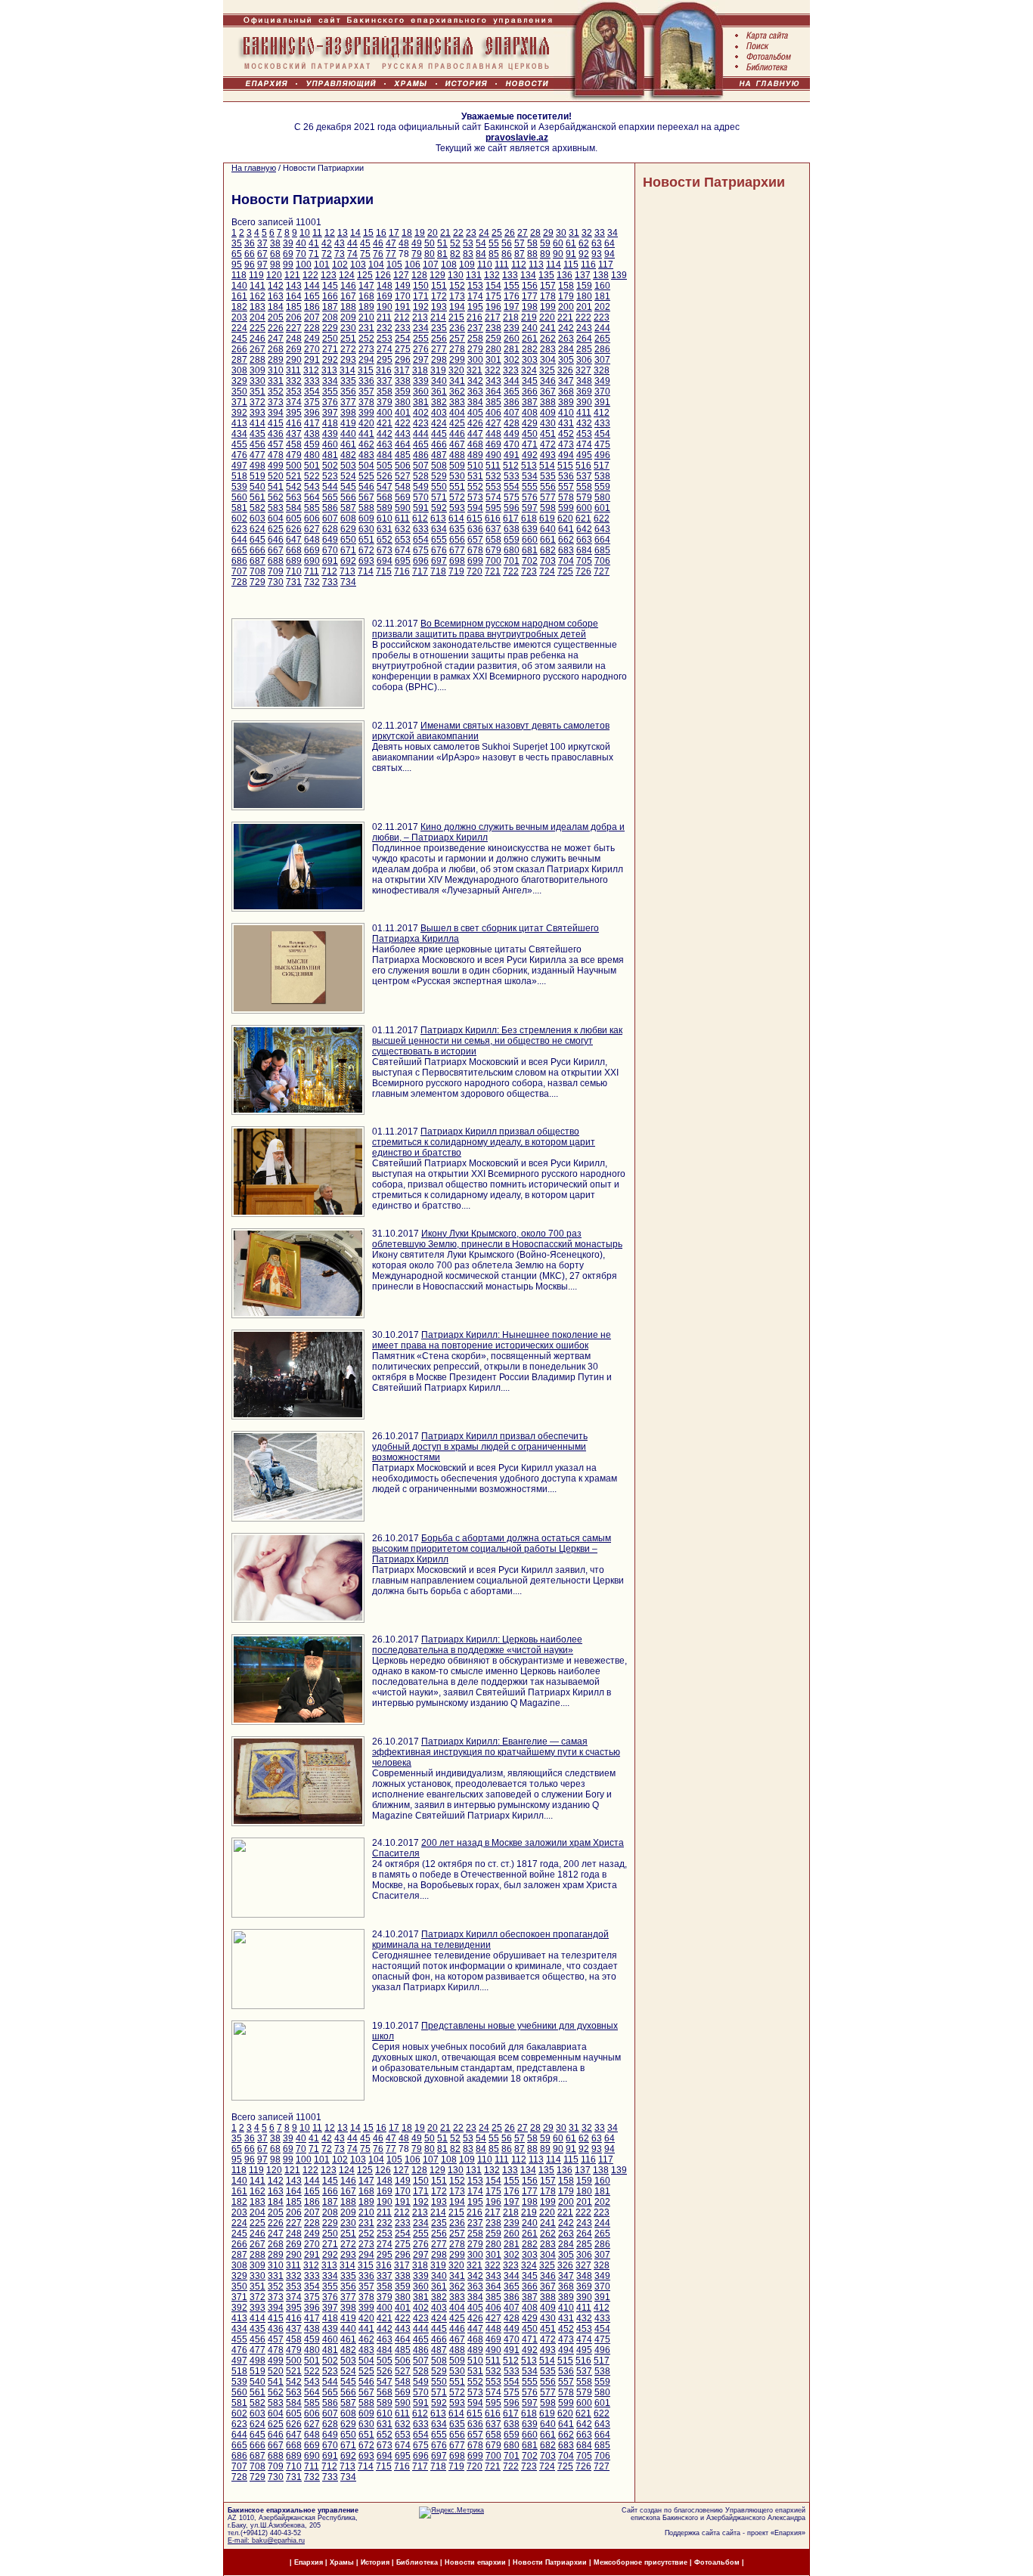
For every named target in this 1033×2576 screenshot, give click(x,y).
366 (530, 392)
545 (348, 487)
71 (314, 254)
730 (276, 582)
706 (602, 561)
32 (587, 233)
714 (366, 571)
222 (583, 317)
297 (421, 360)
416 (294, 423)
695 (403, 561)
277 (439, 349)
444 (421, 434)
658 (493, 540)
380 (403, 402)
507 (421, 466)
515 (565, 466)
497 (239, 466)
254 (403, 339)
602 (239, 519)
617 (511, 519)
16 (381, 233)
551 (457, 487)
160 (602, 286)
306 (584, 360)
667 (276, 550)
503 (348, 466)
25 (497, 233)
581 (239, 508)
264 (584, 339)
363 (475, 392)
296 (403, 360)
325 (547, 370)
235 (439, 328)
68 (275, 254)
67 (262, 254)
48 (404, 243)
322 (493, 370)
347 (566, 381)
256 (439, 339)
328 (602, 370)
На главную (254, 168)
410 (566, 413)
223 (602, 317)
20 (433, 233)
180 (584, 296)
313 (329, 370)
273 (366, 349)
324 (529, 370)
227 (294, 328)
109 (467, 265)
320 (456, 370)
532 (493, 476)
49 (417, 243)
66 (250, 254)
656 (457, 540)
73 (340, 254)
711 (312, 571)
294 (366, 360)
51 (442, 243)
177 (530, 296)
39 (288, 243)
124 (347, 275)
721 (493, 571)
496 (602, 455)
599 (566, 508)
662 (566, 540)
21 (445, 233)
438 (312, 434)
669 (312, 550)
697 (439, 561)
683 (566, 550)
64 (610, 243)
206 (294, 317)
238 (493, 328)
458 (294, 444)
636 (475, 529)
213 (420, 317)
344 (512, 381)
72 (327, 254)
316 (384, 370)
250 (330, 339)
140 (239, 286)
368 (566, 392)
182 (239, 307)
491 (512, 455)
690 (312, 561)
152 (457, 286)
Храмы (342, 2562)
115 (571, 265)
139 (619, 275)
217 (493, 317)
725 (565, 571)
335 (348, 381)
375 (312, 402)
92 (584, 254)
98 (275, 265)
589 (385, 508)
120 (274, 275)
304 (548, 360)
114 (554, 265)
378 (366, 402)
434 (239, 434)
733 (330, 582)
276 (421, 349)
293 (348, 360)
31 (574, 233)
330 (257, 381)
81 (442, 254)
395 (294, 413)
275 (403, 349)
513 (529, 466)
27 (523, 233)
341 (457, 381)
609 (366, 519)
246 (257, 339)
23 (471, 233)
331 (276, 381)
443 (403, 434)
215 (456, 317)
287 (239, 360)
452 (566, 434)
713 (347, 571)
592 (439, 508)
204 (257, 317)
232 (385, 328)
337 (385, 381)
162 (257, 296)
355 (330, 392)
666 (257, 550)
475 (602, 444)
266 (239, 349)
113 (536, 265)
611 (402, 519)
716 (402, 571)
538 (602, 476)
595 (493, 508)
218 (511, 317)
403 (439, 413)
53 (468, 243)
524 (348, 476)
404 (457, 413)
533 (512, 476)
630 (366, 529)
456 (257, 444)
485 (403, 455)
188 (348, 307)
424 (439, 423)
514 (547, 466)
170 (403, 296)
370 (602, 392)
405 (475, 413)
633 (421, 529)
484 (385, 455)
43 (340, 243)
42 (327, 243)
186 (312, 307)
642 (584, 529)
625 (276, 529)
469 (493, 444)
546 (366, 487)
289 (276, 360)
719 (456, 571)
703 (548, 561)
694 (385, 561)
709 (276, 571)
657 (475, 540)
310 (276, 370)
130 (456, 275)
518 (239, 476)
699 (475, 561)
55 (494, 243)
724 (547, 571)
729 (257, 582)
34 (613, 233)
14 (355, 233)
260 (512, 339)
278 (457, 349)
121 (292, 275)
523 (330, 476)
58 (532, 243)
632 (403, 529)
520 (276, 476)
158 (566, 286)
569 (403, 497)
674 (403, 550)
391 (602, 402)
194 (457, 307)
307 (602, 360)
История (375, 2562)
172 (439, 296)
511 (493, 466)
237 (475, 328)
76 (378, 254)
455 (239, 444)
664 (602, 540)
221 (565, 317)
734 (348, 582)
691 (330, 561)
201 (584, 307)
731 (294, 582)
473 (566, 444)
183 (257, 307)
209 (348, 317)
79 (417, 254)
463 (385, 444)
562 (276, 497)
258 (475, 339)
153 (475, 286)
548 (403, 487)
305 (566, 360)
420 (366, 423)
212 (402, 317)
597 (530, 508)
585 (312, 508)
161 (239, 296)
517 (602, 466)
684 (584, 550)
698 (457, 561)
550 (439, 487)
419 (348, 423)
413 (239, 423)
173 (457, 296)
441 (366, 434)
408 (530, 413)
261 (530, 339)
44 (352, 243)
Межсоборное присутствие (641, 2562)
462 (366, 444)
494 (566, 455)
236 (457, 328)
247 (276, 339)
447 (475, 434)
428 (512, 423)
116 (588, 265)
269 (294, 349)
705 (584, 561)
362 (457, 392)
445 (439, 434)
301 (493, 360)
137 (583, 275)
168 (366, 296)
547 (385, 487)
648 (312, 540)
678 (475, 550)
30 (561, 233)
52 (455, 243)
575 (512, 497)
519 (257, 476)
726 (583, 571)
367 (548, 392)
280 (493, 349)
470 (512, 444)
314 (347, 370)
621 (583, 519)
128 (419, 275)
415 (276, 423)
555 (530, 487)
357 (366, 392)
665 (239, 550)
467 (457, 444)
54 (481, 243)
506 (403, 466)
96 (250, 265)
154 (493, 286)
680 (512, 550)
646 (276, 540)
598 (548, 508)
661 (548, 540)
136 (565, 275)
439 (330, 434)
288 (257, 360)
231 (366, 328)
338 (403, 381)
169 (385, 296)
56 (507, 243)
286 (602, 349)
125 (365, 275)
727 (602, 571)
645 (257, 540)
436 (276, 434)
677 (457, 550)
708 (257, 571)
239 (512, 328)
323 (511, 370)
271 (330, 349)
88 (532, 254)
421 (385, 423)
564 (312, 497)
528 (421, 476)
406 (493, 413)
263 (566, 339)
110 (485, 265)
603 (257, 519)
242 (566, 328)
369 (584, 392)
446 (457, 434)
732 (312, 582)
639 (530, 529)
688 (276, 561)
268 (276, 349)
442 (385, 434)
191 (403, 307)
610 (385, 519)
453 (584, 434)
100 (304, 265)
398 (348, 413)
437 (294, 434)
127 (401, 275)
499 (276, 466)
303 (530, 360)
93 (597, 254)
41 (314, 243)
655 (439, 540)
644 (239, 540)
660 (530, 540)
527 (403, 476)
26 (510, 233)
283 (548, 349)
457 (276, 444)
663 (584, 540)
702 (530, 561)
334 (330, 381)
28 (535, 233)
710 (294, 571)
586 (330, 508)
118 (239, 275)
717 (420, 571)
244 (602, 328)
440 (348, 434)
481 (330, 455)
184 (276, 307)
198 (530, 307)
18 (407, 233)
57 (520, 243)
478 (276, 455)
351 (257, 392)
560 (239, 497)
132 (492, 275)
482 (348, 455)
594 (475, 508)
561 (257, 497)
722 (511, 571)
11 (317, 233)
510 (475, 466)
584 (294, 508)
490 (493, 455)
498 (257, 466)
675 (421, 550)
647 (294, 540)
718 (438, 571)
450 (530, 434)
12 (330, 233)
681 (530, 550)
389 (566, 402)
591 (421, 508)
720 (475, 571)
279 (475, 349)
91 (571, 254)
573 (475, 497)
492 (530, 455)
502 (330, 466)
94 (610, 254)
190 (385, 307)
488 (457, 455)
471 (530, 444)
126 (383, 275)
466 (439, 444)
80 (430, 254)
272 (348, 349)
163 (276, 296)
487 (439, 455)
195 (475, 307)
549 (421, 487)
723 (529, 571)
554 (512, 487)
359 (403, 392)
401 (403, 413)
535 (548, 476)
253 (385, 339)
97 (262, 265)
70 (301, 254)
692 (348, 561)
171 (421, 296)
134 (528, 275)
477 (257, 455)
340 (439, 381)
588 (366, 508)
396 (312, 413)
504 (366, 466)
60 (558, 243)
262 (548, 339)
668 (294, 550)
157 (548, 286)
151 (439, 286)
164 (294, 296)
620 (565, 519)
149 (403, 286)
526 (385, 476)
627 (312, 529)
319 (438, 370)
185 (294, 307)
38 (275, 243)
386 (512, 402)
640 (548, 529)
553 (493, 487)
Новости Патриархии (714, 182)
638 (512, 529)
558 (584, 487)
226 (276, 328)
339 (421, 381)
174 (475, 296)
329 (239, 381)
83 (468, 254)
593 (457, 508)
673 (385, 550)
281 (512, 349)
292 (330, 360)
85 (494, 254)
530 (457, 476)
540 (257, 487)
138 (601, 275)
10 (305, 233)
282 (530, 349)
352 (276, 392)
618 (529, 519)
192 (421, 307)
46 (378, 243)
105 (394, 265)
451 (548, 434)
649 (330, 540)
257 (457, 339)
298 (439, 360)
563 (294, 497)
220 (547, 317)
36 (250, 243)
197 (512, 307)
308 (239, 370)
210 (366, 317)
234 (421, 328)
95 (237, 265)
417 (312, 423)
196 (493, 307)
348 (584, 381)
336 (366, 381)
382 (439, 402)
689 (294, 561)
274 (385, 349)
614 (456, 519)
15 (368, 233)
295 (385, 360)
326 (565, 370)
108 (449, 265)
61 (571, 243)
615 (475, 519)
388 (548, 402)
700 (493, 561)
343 (493, 381)
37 (262, 243)
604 (276, 519)
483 (366, 455)
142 (276, 286)
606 (312, 519)
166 (330, 296)
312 (311, 370)
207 (312, 317)
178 (548, 296)
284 (566, 349)
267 (257, 349)
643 (602, 529)
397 (330, 413)
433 (602, 423)
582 (257, 508)
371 (239, 402)
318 (420, 370)
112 (519, 265)
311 (293, 370)
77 (391, 254)
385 (493, 402)
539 (239, 487)
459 (312, 444)
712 (329, 571)
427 (493, 423)
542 (294, 487)
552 (475, 487)
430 (548, 423)
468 (475, 444)
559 (602, 487)
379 (385, 402)
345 (530, 381)
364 (493, 392)
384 (475, 402)
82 (455, 254)
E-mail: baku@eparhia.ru (266, 2540)
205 (276, 317)
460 (330, 444)
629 (348, 529)
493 (548, 455)
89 (545, 254)
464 (403, 444)
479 (294, 455)
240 (530, 328)
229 (330, 328)
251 (348, 339)
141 (257, 286)
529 (439, 476)
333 (312, 381)
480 (312, 455)
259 (493, 339)
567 (366, 497)
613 (438, 519)
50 (430, 243)
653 (403, 540)
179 (566, 296)
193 (439, 307)
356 (348, 392)
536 (566, 476)
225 (257, 328)
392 (239, 413)
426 (475, 423)
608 (348, 519)
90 (558, 254)
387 (530, 402)
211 (384, 317)
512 (511, 466)
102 (340, 265)
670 (330, 550)
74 (352, 254)
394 (276, 413)
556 (548, 487)
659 (512, 540)
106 (413, 265)
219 (529, 317)
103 (358, 265)
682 (548, 550)
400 (385, 413)
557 (566, 487)
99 (288, 265)
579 (584, 497)
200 (566, 307)
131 (474, 275)
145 (330, 286)
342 (475, 381)
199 (548, 307)
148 (385, 286)
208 (330, 317)
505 (385, 466)
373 (276, 402)
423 (421, 423)
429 (530, 423)
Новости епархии (475, 2562)
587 (348, 508)
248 (294, 339)
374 (294, 402)
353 (294, 392)
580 (602, 497)
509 (457, 466)
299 (457, 360)
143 (294, 286)
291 (312, 360)
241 (548, 328)
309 (257, 370)
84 (481, 254)
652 (385, 540)
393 (257, 413)
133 (510, 275)
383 (457, 402)
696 (421, 561)
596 (512, 508)
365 (512, 392)
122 (310, 275)
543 (312, 487)
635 (457, 529)
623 (239, 529)
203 (239, 317)
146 (348, 286)
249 (312, 339)
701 (512, 561)
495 (584, 455)
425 (457, 423)
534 (530, 476)
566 (348, 497)
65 (237, 254)
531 (475, 476)
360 (421, 392)
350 (239, 392)
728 (239, 582)
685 (602, 550)
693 (366, 561)
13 (343, 233)
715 (384, 571)
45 (365, 243)
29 (548, 233)
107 (431, 265)
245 (239, 339)
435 (257, 434)
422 (403, 423)
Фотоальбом (717, 2562)
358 (385, 392)
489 (475, 455)
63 (597, 243)
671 (348, 550)
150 (421, 286)
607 (330, 519)
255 (421, 339)
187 (330, 307)
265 (602, 339)
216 (475, 317)
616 (493, 519)
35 (237, 243)
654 (421, 540)
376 (330, 402)
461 (348, 444)
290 (294, 360)
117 (606, 265)
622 (602, 519)
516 (583, 466)
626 (294, 529)
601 (602, 508)
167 (348, 296)
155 (512, 286)
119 (256, 275)
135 (546, 275)
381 (421, 402)
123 (329, 275)
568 (385, 497)
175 (493, 296)
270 (312, 349)
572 (457, 497)
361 (439, 392)
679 (493, 550)
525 (366, 476)
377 (348, 402)
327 (583, 370)
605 (294, 519)
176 (512, 296)
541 (276, 487)
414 (257, 423)
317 (402, 370)
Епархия (788, 2533)
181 (602, 296)
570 (421, 497)
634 (439, 529)
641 (566, 529)
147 (366, 286)
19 (420, 233)
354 (312, 392)
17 (394, 233)
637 (493, 529)
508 (439, 466)
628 (330, 529)
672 (366, 550)
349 (602, 381)
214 (438, 317)
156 (530, 286)
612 (420, 519)
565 (330, 497)
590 (403, 508)
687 (257, 561)
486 (421, 455)
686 (239, 561)
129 (437, 275)
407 (512, 413)
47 (391, 243)
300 (475, 360)
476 (239, 455)
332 (294, 381)
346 (548, 381)
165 (312, 296)
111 (502, 265)
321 (475, 370)
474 (584, 444)
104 (376, 265)
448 (493, 434)
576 (530, 497)
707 (239, 571)
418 (330, 423)
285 (584, 349)
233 (403, 328)
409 (548, 413)
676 (439, 550)
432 (584, 423)
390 (584, 402)
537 (584, 476)
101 (322, 265)
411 (584, 413)
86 (507, 254)
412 (602, 413)
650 (348, 540)
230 (348, 328)
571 (439, 497)
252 (366, 339)
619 (547, 519)
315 (366, 370)
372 (257, 402)
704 (566, 561)
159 (584, 286)
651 (366, 540)
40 (301, 243)
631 (385, 529)
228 (312, 328)
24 (484, 233)
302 (512, 360)
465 (421, 444)
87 (520, 254)
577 (548, 497)
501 (312, 466)
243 (584, 328)
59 (545, 243)
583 (276, 508)
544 (330, 487)
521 (294, 476)
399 (366, 413)
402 (421, 413)
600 (584, 508)
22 (458, 233)
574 (493, 497)
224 (239, 328)
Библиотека (418, 2562)
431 (566, 423)
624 (257, 529)
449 (512, 434)
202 (602, 307)
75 (365, 254)
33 (600, 233)
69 (288, 254)
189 (366, 307)
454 (602, 434)
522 (312, 476)
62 (584, 243)
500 (294, 466)
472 (548, 444)
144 (312, 286)
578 (566, 497)
